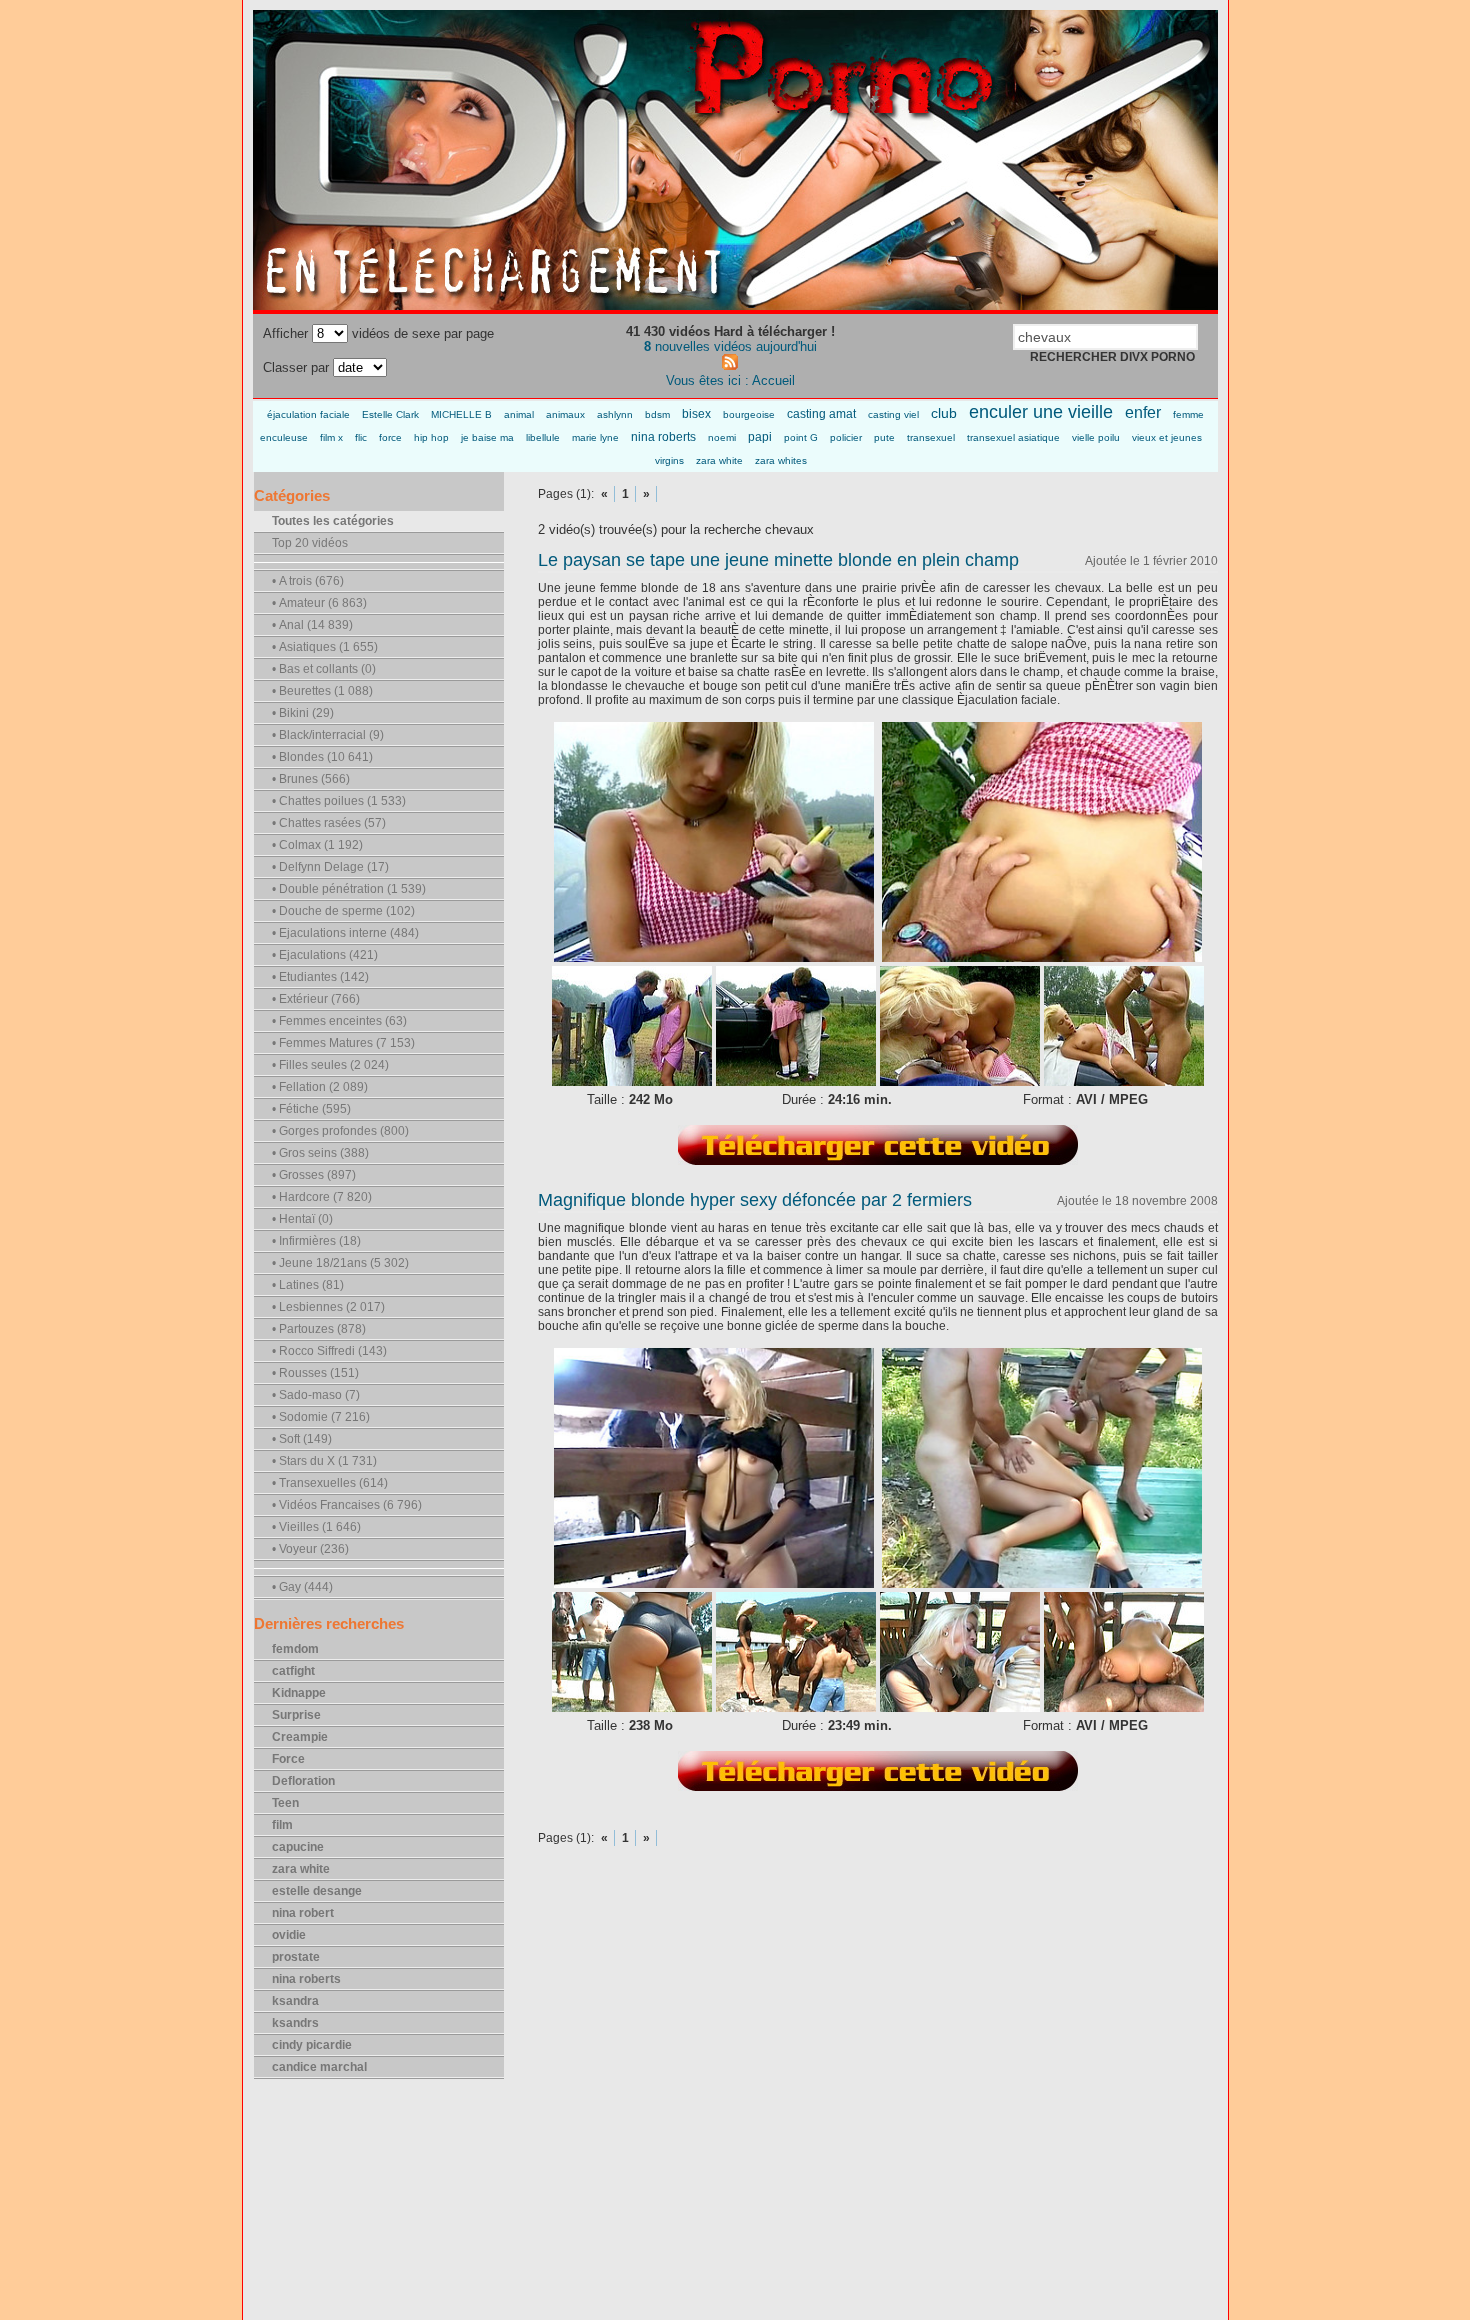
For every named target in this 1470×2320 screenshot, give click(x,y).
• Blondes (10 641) (322, 757)
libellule (543, 437)
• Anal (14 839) (312, 625)
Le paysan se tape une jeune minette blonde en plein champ (778, 560)
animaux (565, 414)
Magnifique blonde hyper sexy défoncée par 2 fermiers (755, 1200)
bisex (696, 414)
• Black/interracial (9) (328, 735)
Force (288, 1759)
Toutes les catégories (333, 521)
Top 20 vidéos (310, 543)
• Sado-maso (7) (316, 1395)
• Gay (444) (302, 1587)
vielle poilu (1096, 437)
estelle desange (317, 1891)
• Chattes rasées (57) (329, 823)
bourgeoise (749, 414)
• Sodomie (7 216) (321, 1417)
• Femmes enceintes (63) (339, 1021)
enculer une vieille (1041, 412)
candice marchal (319, 2067)
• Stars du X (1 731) (324, 1461)
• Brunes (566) (311, 779)
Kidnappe (299, 1693)
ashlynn (615, 414)
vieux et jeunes (1167, 437)
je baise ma (487, 437)
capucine (298, 1847)
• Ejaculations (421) (325, 955)
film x (331, 437)
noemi (722, 437)
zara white (719, 460)
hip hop (431, 437)
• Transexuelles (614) (330, 1483)
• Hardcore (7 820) (322, 1197)
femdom (295, 1649)
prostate (296, 1957)
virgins (669, 460)
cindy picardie (312, 2045)
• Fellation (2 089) (320, 1087)
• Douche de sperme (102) (343, 911)
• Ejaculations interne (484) (345, 933)
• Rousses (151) (315, 1373)
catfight (293, 1671)
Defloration (303, 1781)
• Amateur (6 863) (319, 603)
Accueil (773, 380)
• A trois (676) (308, 581)
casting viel (893, 414)
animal (519, 414)
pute (884, 437)
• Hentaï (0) (302, 1219)
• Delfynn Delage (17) (330, 867)
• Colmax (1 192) (317, 845)
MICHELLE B (461, 414)
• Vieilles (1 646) (316, 1527)
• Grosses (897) (314, 1175)
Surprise (296, 1715)
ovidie (289, 1935)
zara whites (781, 460)
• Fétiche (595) (311, 1109)
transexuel (931, 437)
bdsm (657, 414)
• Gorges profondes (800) (340, 1131)
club (944, 413)
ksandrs (295, 2023)
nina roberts (663, 437)
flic (361, 437)
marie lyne (595, 437)
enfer (1143, 412)
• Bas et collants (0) (324, 669)
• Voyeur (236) (310, 1549)
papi (760, 437)
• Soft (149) (302, 1439)
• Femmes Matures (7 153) (343, 1043)
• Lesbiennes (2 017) (328, 1307)
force (390, 437)
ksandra (295, 2001)
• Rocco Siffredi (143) (329, 1351)
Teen (285, 1803)
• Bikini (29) (303, 713)
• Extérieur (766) (316, 999)
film (282, 1825)
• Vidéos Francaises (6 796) (347, 1505)
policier (846, 437)
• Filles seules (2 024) (330, 1065)
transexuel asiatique (1013, 437)
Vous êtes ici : (709, 380)
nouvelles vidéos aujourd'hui (730, 346)
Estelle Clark (390, 414)
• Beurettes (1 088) (322, 691)
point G (801, 437)
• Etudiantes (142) (320, 977)
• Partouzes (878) (319, 1329)
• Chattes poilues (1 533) (339, 801)
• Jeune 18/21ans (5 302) (340, 1263)
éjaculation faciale (308, 414)
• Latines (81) (308, 1285)
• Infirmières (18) (316, 1241)
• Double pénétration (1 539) (349, 889)
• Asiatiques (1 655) (325, 647)
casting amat (821, 414)
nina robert (303, 1913)
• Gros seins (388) (320, 1153)
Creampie (300, 1737)
